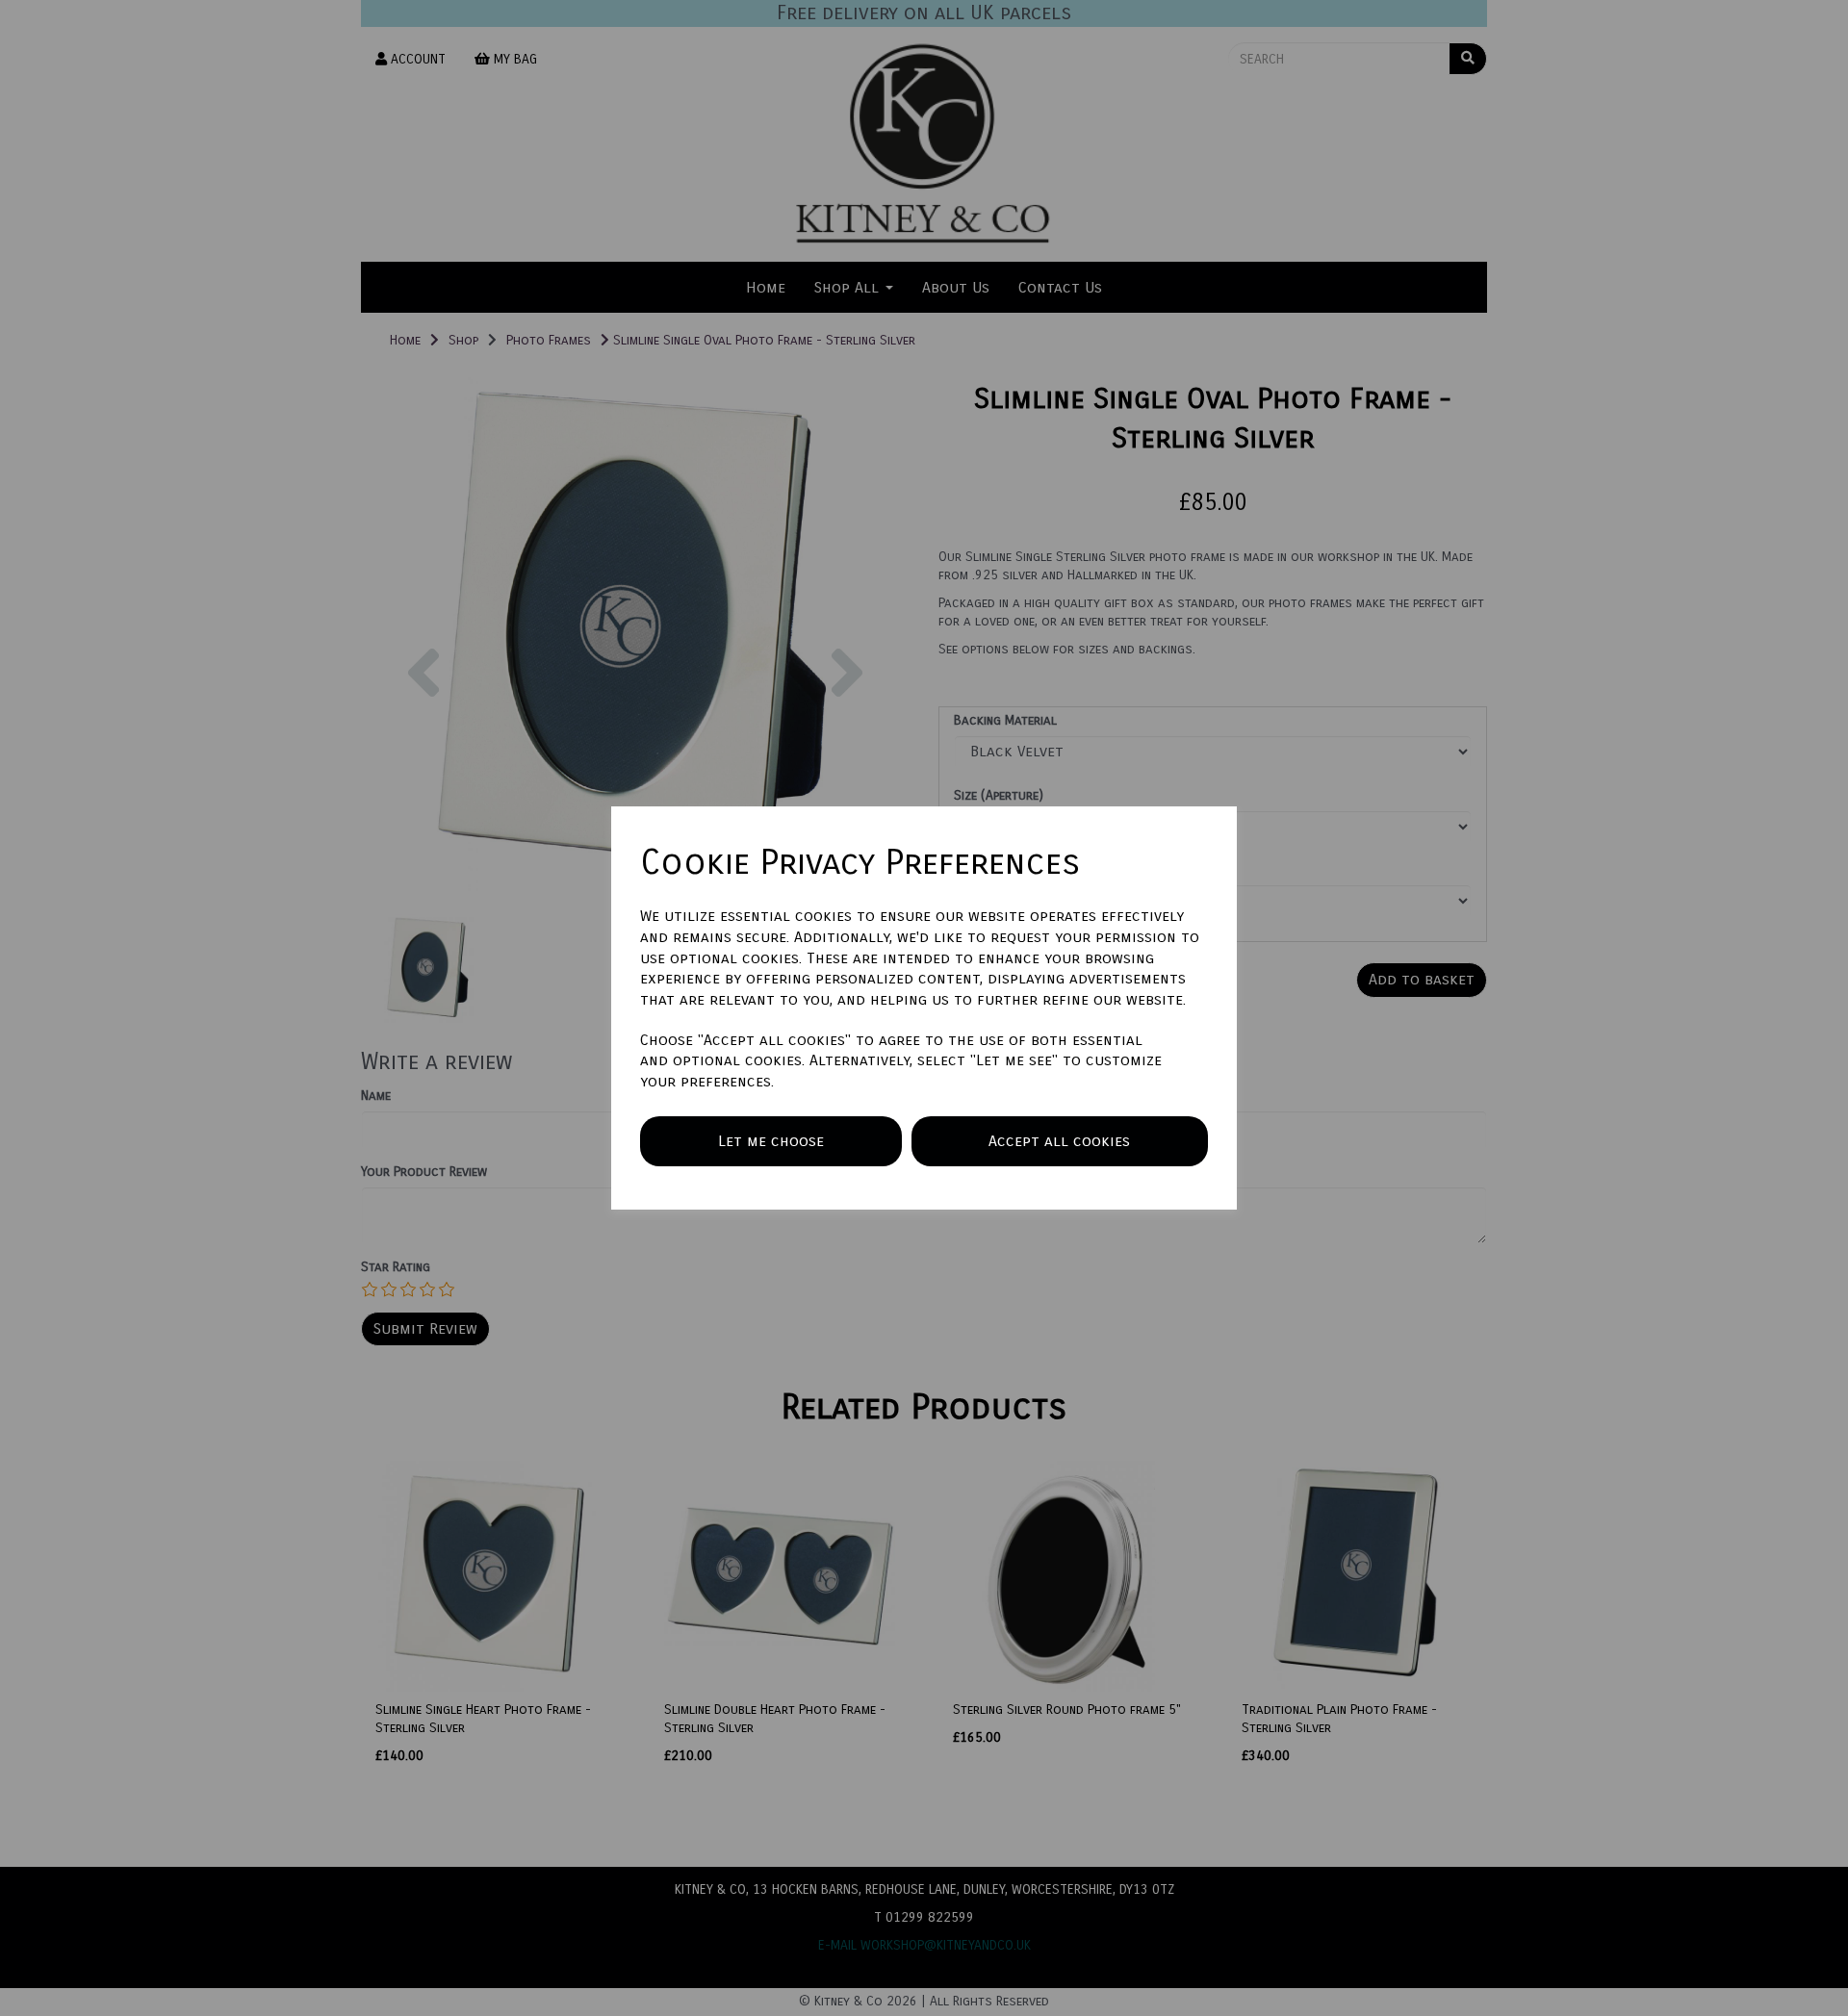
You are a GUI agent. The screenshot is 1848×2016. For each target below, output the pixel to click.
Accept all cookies (1059, 1141)
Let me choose (771, 1141)
